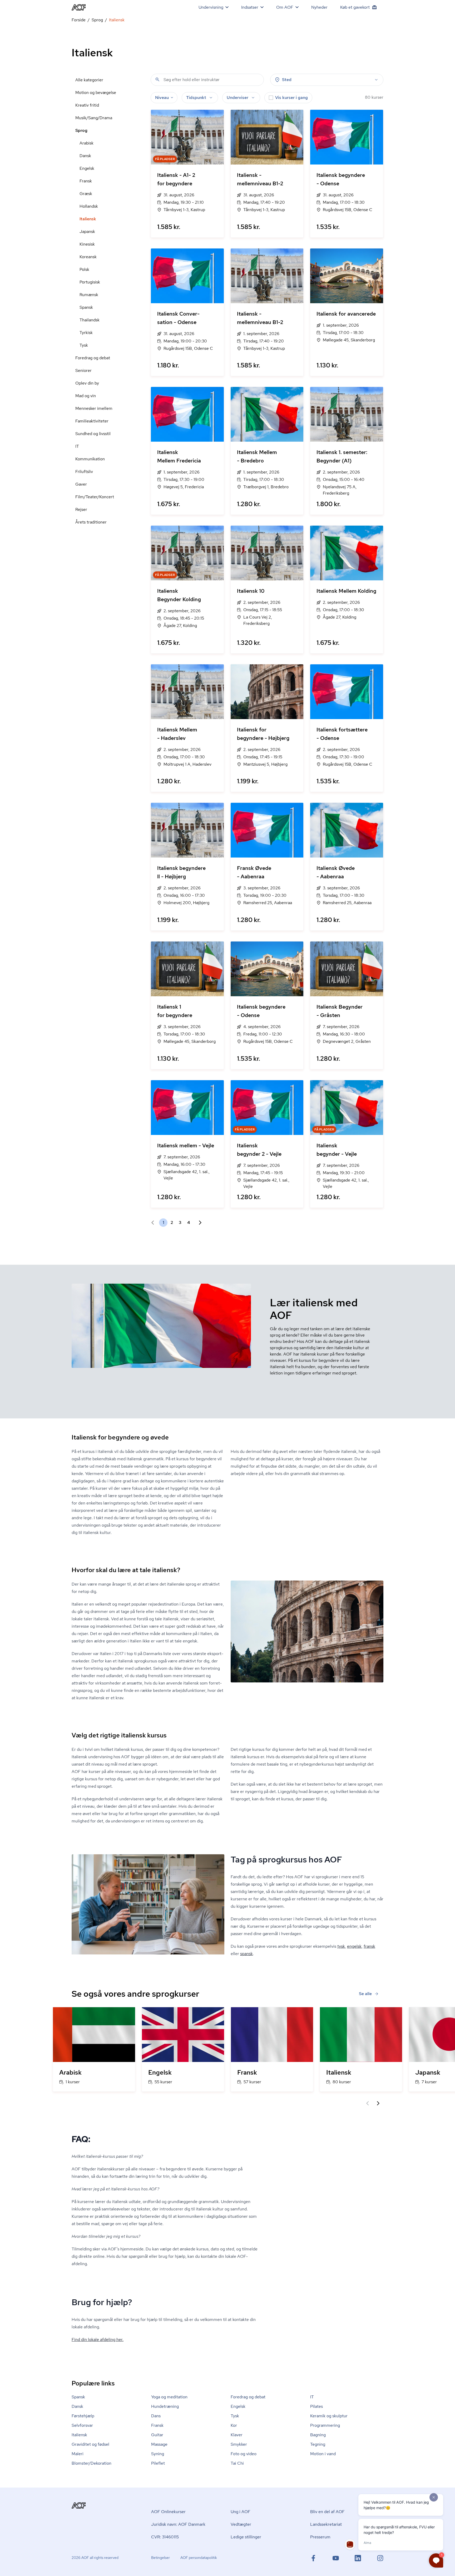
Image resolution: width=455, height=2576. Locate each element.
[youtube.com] (336, 2558)
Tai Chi (237, 2463)
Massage (159, 2444)
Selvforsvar (82, 2425)
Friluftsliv (84, 472)
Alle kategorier (89, 80)
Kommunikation (90, 459)
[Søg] (157, 79)
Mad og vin (86, 396)
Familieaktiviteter (92, 421)
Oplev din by (87, 383)
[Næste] (378, 2103)
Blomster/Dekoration (92, 2463)
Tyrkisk (86, 333)
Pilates (316, 2406)
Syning (158, 2454)
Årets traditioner (91, 522)
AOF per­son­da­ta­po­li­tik (199, 2558)
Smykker (239, 2444)
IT (77, 446)
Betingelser (160, 2558)
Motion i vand (323, 2454)
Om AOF (285, 7)
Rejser (81, 509)
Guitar (157, 2435)
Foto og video (244, 2454)
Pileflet (158, 2463)
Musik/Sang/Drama (94, 118)
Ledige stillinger (246, 2537)
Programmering (325, 2425)
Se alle (365, 1994)
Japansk (87, 231)
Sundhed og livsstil (93, 434)
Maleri (78, 2454)
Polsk (84, 269)
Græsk (86, 194)
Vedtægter (241, 2524)
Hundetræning (165, 2406)
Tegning (318, 2444)
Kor (234, 2425)
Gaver (81, 484)
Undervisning (211, 7)
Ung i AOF (241, 2512)
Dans (156, 2416)
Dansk (85, 156)
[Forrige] (368, 2103)
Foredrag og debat (93, 358)
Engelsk (87, 168)
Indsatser (250, 7)
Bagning (318, 2435)
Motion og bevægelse (96, 93)
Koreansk (88, 257)
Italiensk (88, 219)
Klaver (237, 2435)
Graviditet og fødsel (90, 2444)
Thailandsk (90, 320)
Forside (79, 20)
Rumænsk (89, 295)
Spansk (86, 307)
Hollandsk (89, 206)
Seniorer (83, 370)
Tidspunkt (196, 98)
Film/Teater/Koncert (95, 497)
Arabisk (86, 143)
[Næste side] (198, 1223)
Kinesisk (87, 244)
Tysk (84, 345)
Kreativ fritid (87, 105)
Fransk (86, 181)
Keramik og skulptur (329, 2416)
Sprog (97, 20)
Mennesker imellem (94, 408)
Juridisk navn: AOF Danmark (178, 2524)
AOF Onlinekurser (168, 2512)
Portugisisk (90, 282)
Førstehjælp (83, 2416)
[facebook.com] (313, 2558)
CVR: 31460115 (165, 2537)
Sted (287, 80)
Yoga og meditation (169, 2397)
